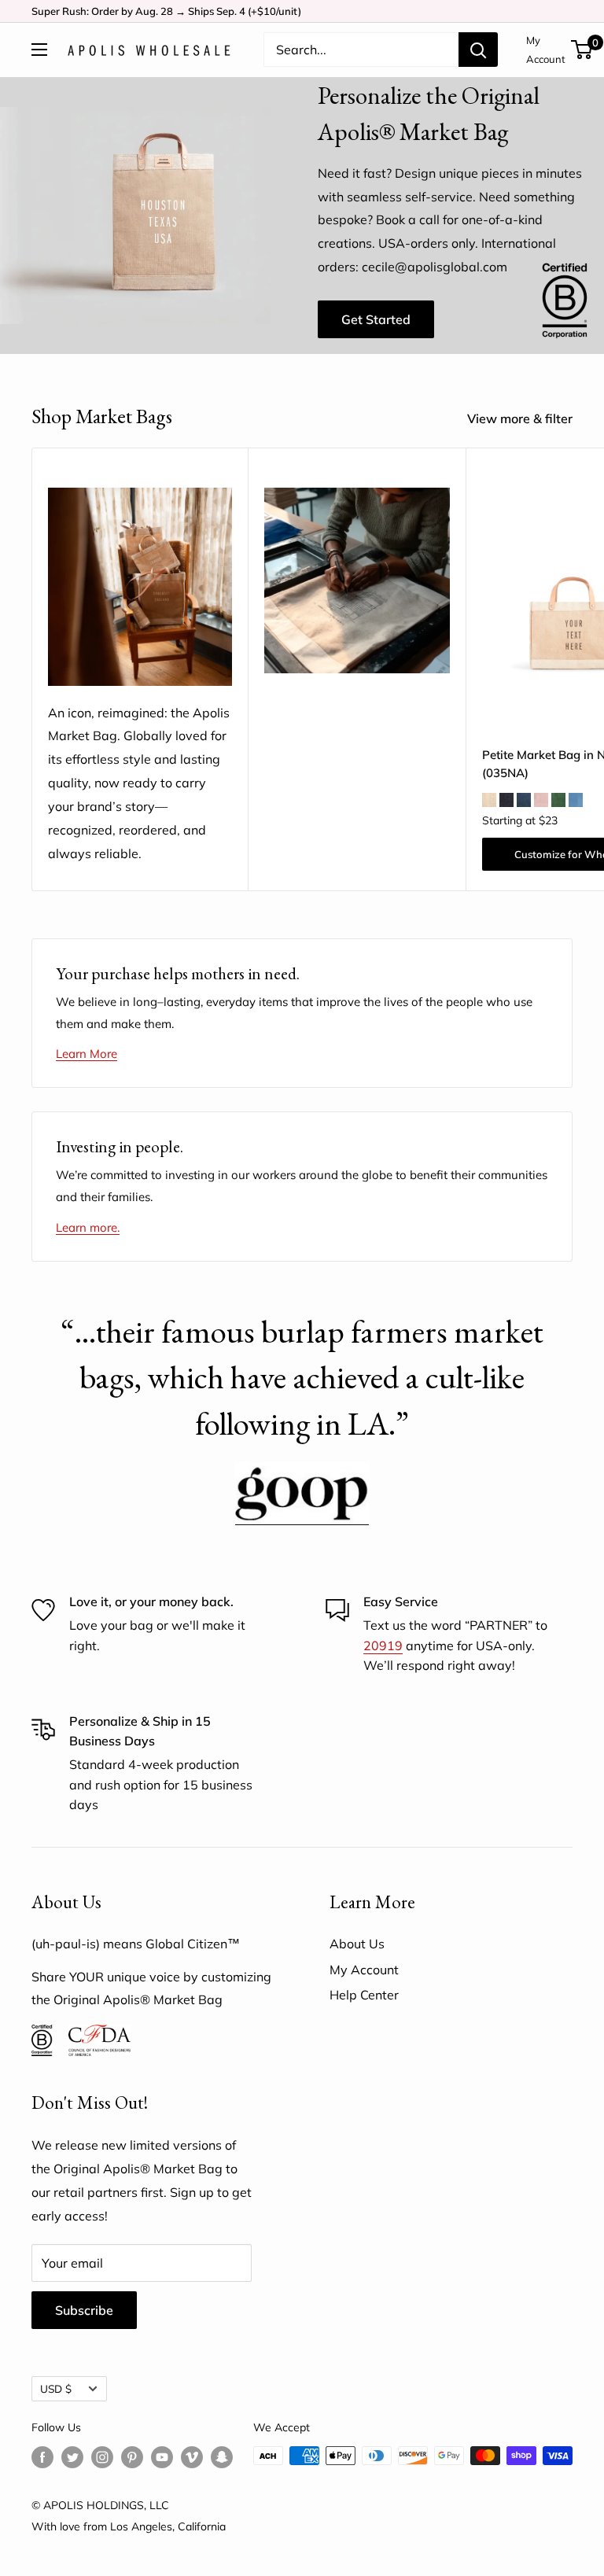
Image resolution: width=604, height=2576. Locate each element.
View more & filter (521, 418)
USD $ (56, 2388)
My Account (546, 50)
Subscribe (84, 2310)
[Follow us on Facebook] (42, 2458)
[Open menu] (39, 50)
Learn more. (88, 1227)
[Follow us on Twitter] (72, 2458)
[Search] (478, 50)
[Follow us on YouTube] (162, 2458)
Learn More (87, 1054)
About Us (357, 1944)
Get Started (376, 319)
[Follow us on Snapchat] (222, 2458)
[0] (582, 50)
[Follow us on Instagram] (102, 2458)
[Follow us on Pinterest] (132, 2458)
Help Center (364, 1995)
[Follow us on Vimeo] (192, 2458)
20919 (383, 1645)
